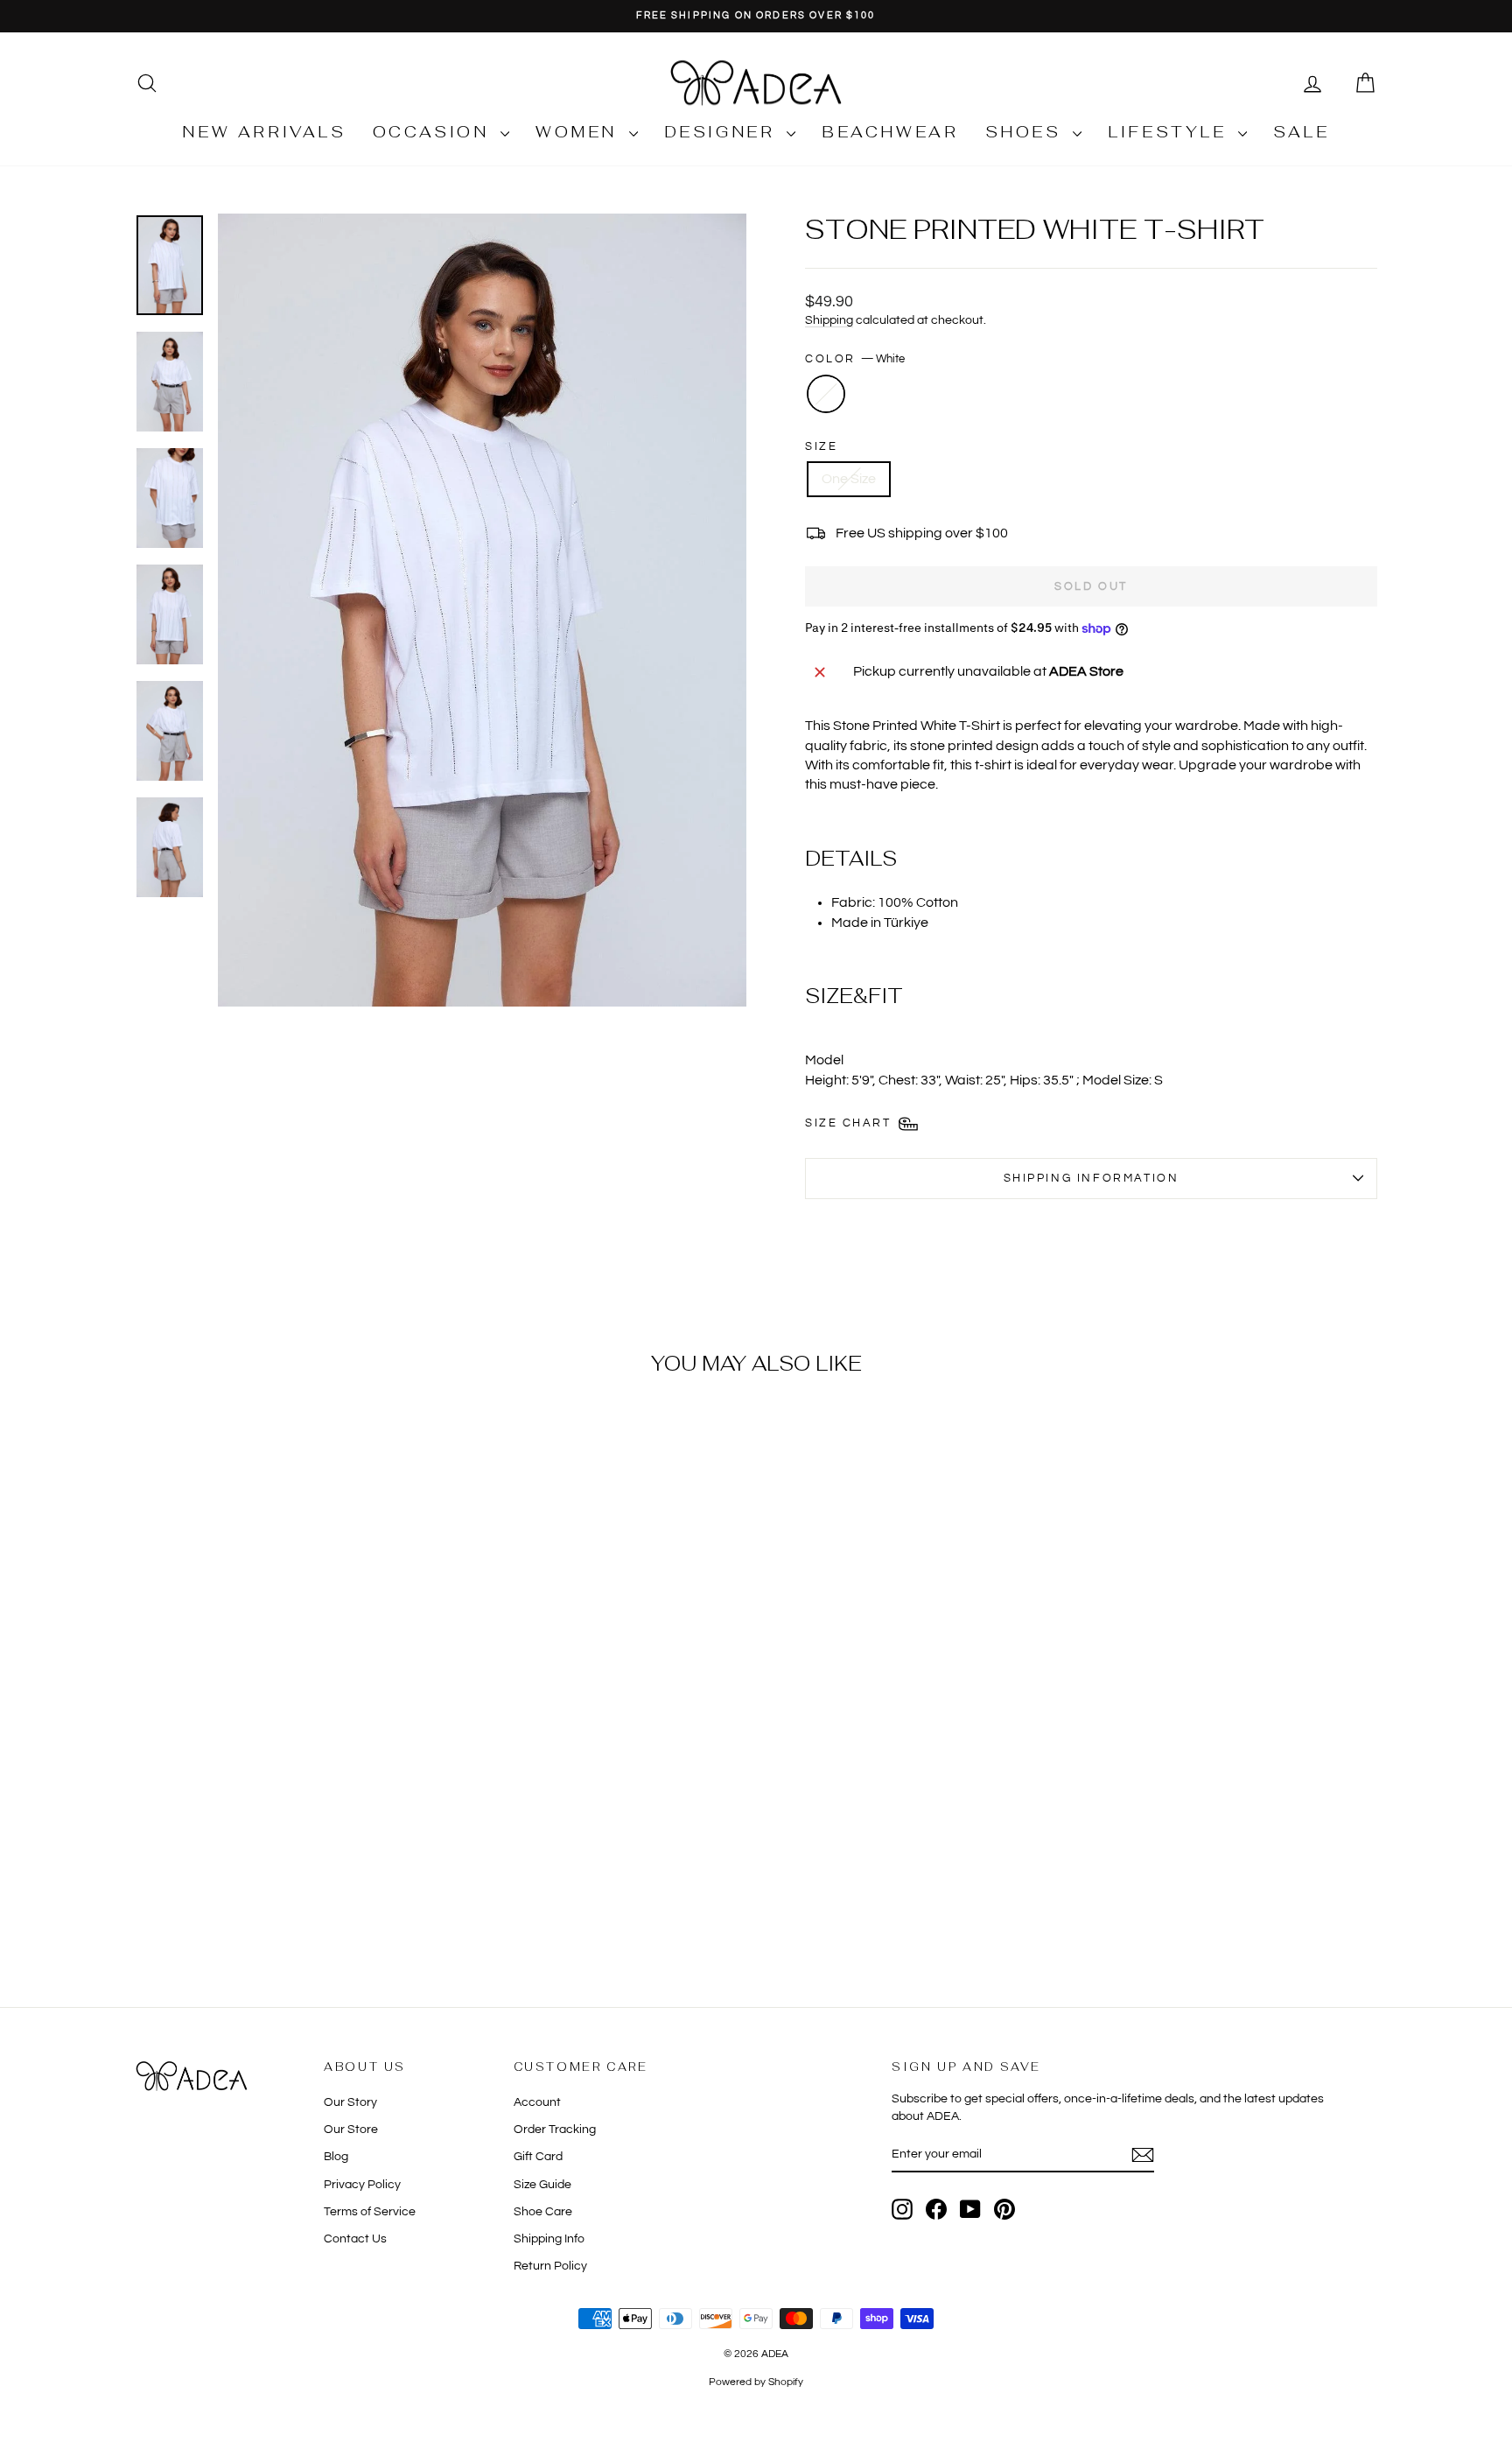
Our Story (350, 2102)
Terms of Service (370, 2212)
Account (537, 2102)
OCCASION (434, 132)
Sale (1301, 132)
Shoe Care (543, 2212)
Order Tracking (555, 2130)
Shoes (1027, 132)
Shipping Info (549, 2239)
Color (855, 359)
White (826, 394)
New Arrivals (264, 132)
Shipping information (1092, 1178)
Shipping (829, 320)
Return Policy (550, 2266)
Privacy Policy (362, 2185)
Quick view (283, 1846)
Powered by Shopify (756, 2382)
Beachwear (890, 132)
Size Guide (542, 2185)
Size (821, 446)
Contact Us (355, 2239)
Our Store (351, 2130)
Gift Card (538, 2157)
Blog (336, 2157)
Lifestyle (1171, 132)
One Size (849, 479)
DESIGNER (723, 132)
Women (580, 132)
